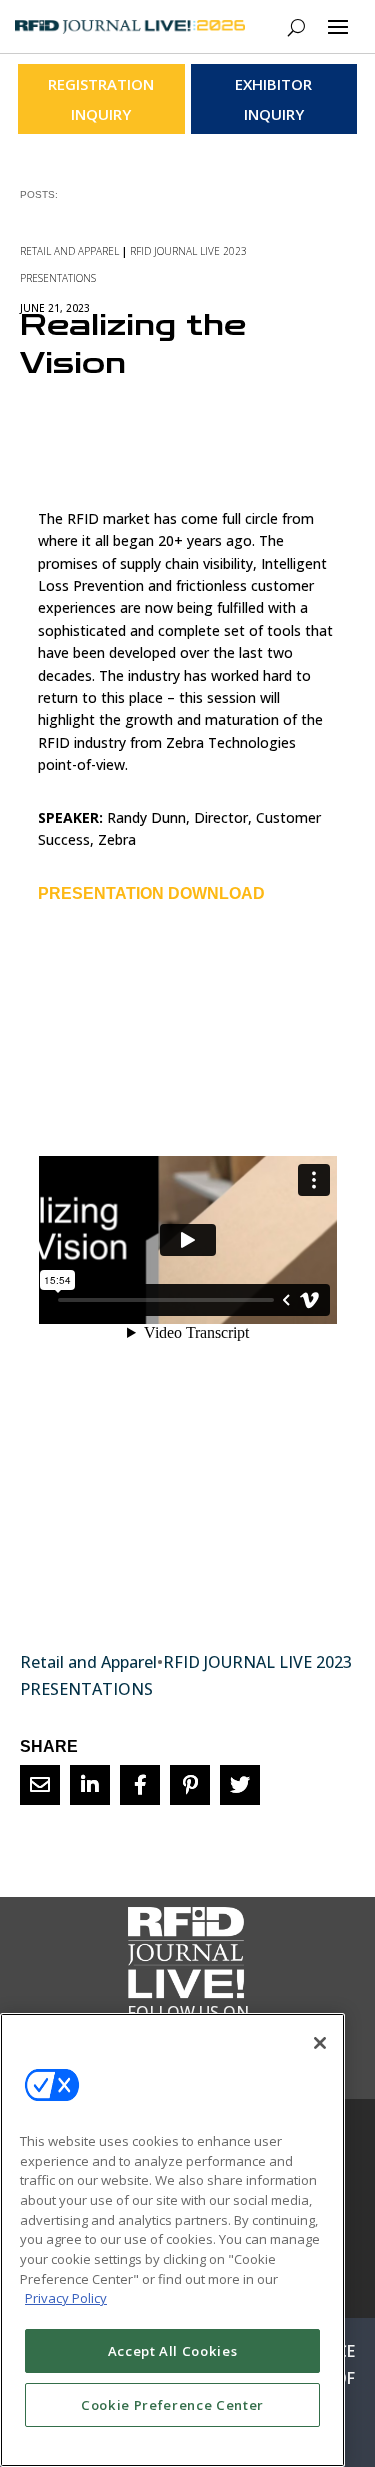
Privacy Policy (66, 2298)
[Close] (320, 2043)
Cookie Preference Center (172, 2405)
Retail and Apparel (69, 251)
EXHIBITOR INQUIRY (273, 99)
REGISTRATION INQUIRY (101, 99)
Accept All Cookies (173, 2351)
